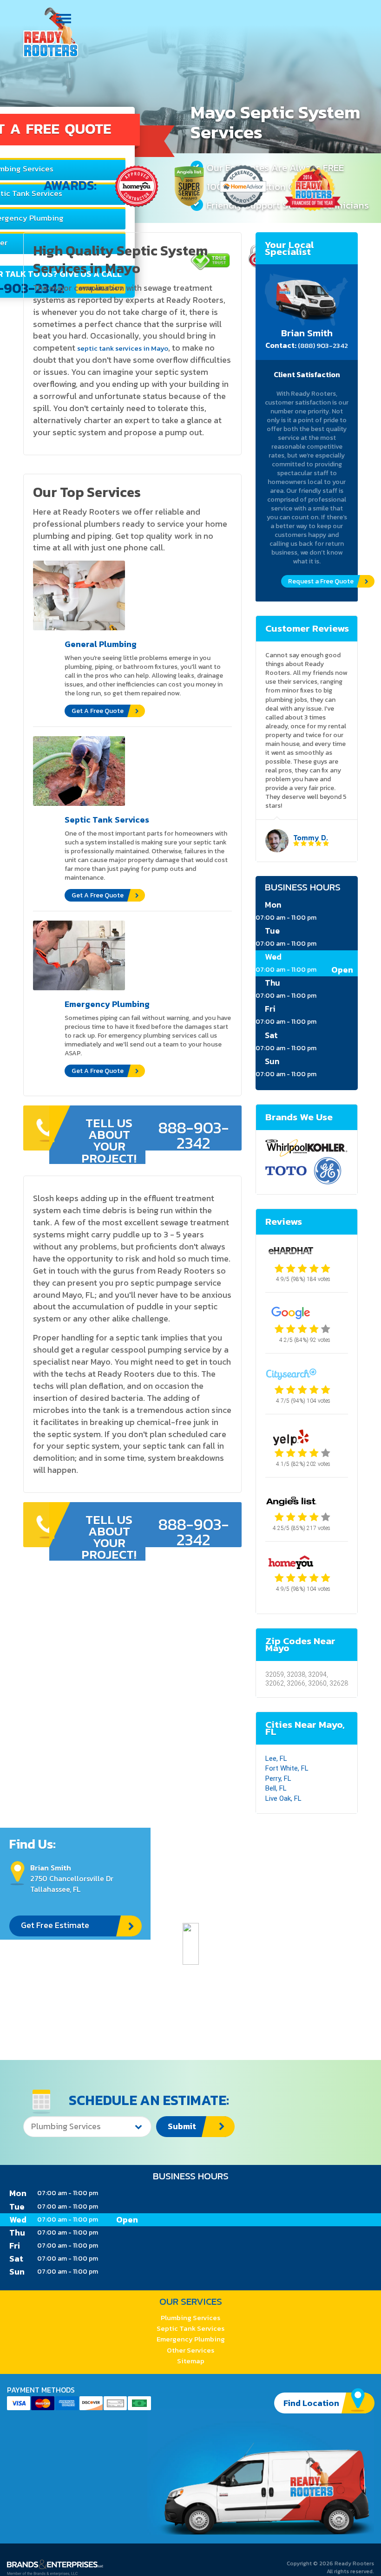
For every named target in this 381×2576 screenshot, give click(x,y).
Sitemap (191, 2361)
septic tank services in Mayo (123, 348)
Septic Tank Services (190, 2328)
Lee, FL (276, 1759)
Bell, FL (276, 1788)
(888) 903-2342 (323, 345)
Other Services (190, 2350)
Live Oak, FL (283, 1798)
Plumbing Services (190, 2318)
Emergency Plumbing (191, 2339)
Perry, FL (278, 1778)
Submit (182, 2126)
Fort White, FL (287, 1768)
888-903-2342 (194, 1135)
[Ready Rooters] (51, 32)
